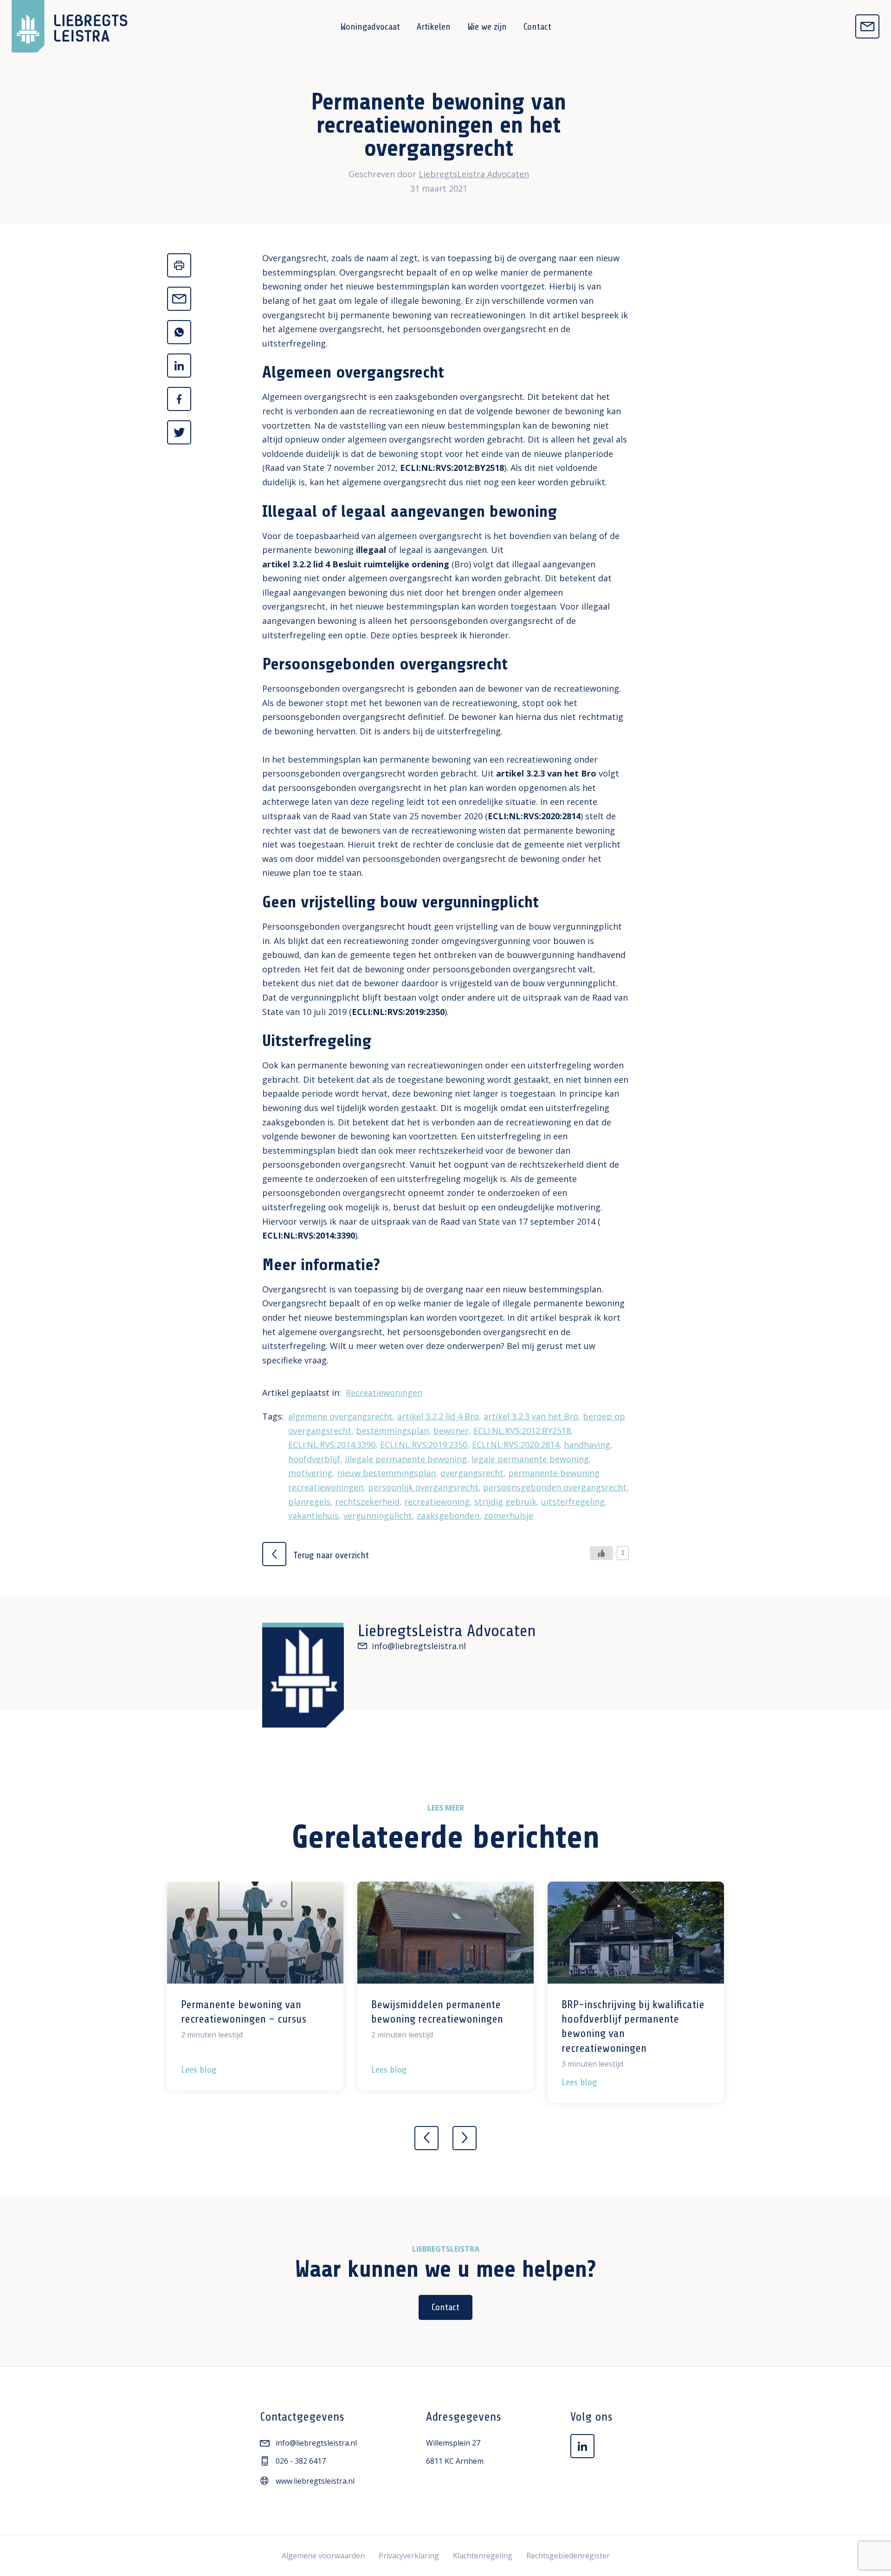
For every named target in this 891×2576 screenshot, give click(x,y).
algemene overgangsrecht (340, 1416)
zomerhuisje (509, 1516)
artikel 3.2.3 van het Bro (546, 773)
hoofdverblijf (314, 1459)
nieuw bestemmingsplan (386, 1473)
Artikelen (434, 27)
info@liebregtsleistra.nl (419, 1646)
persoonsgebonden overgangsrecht (555, 1487)
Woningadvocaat (370, 27)
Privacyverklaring (409, 2556)
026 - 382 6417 (301, 2461)
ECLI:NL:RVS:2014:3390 (309, 1235)
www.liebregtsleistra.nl (315, 2481)
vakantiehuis (313, 1516)
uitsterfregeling (573, 1502)
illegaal (371, 550)
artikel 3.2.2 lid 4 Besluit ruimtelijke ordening (356, 564)
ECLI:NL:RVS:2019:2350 (398, 1012)
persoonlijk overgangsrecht (423, 1487)
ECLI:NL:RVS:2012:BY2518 (452, 468)
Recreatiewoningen (384, 1393)
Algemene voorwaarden (323, 2556)
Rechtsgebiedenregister (568, 2556)
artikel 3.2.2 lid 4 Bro (438, 1416)
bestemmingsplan (392, 1431)
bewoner (451, 1431)
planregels (309, 1502)
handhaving (587, 1445)
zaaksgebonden (448, 1516)
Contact (537, 27)
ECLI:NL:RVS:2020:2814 (534, 816)
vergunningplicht (378, 1516)
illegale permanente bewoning (406, 1459)
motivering (310, 1473)
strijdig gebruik (505, 1502)
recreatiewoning (437, 1502)
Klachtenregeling (483, 2556)
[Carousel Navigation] (445, 2131)
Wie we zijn (487, 27)
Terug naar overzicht (330, 1555)
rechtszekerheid (367, 1502)
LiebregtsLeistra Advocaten (474, 174)
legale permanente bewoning (530, 1459)
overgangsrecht (472, 1473)
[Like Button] (601, 1553)
